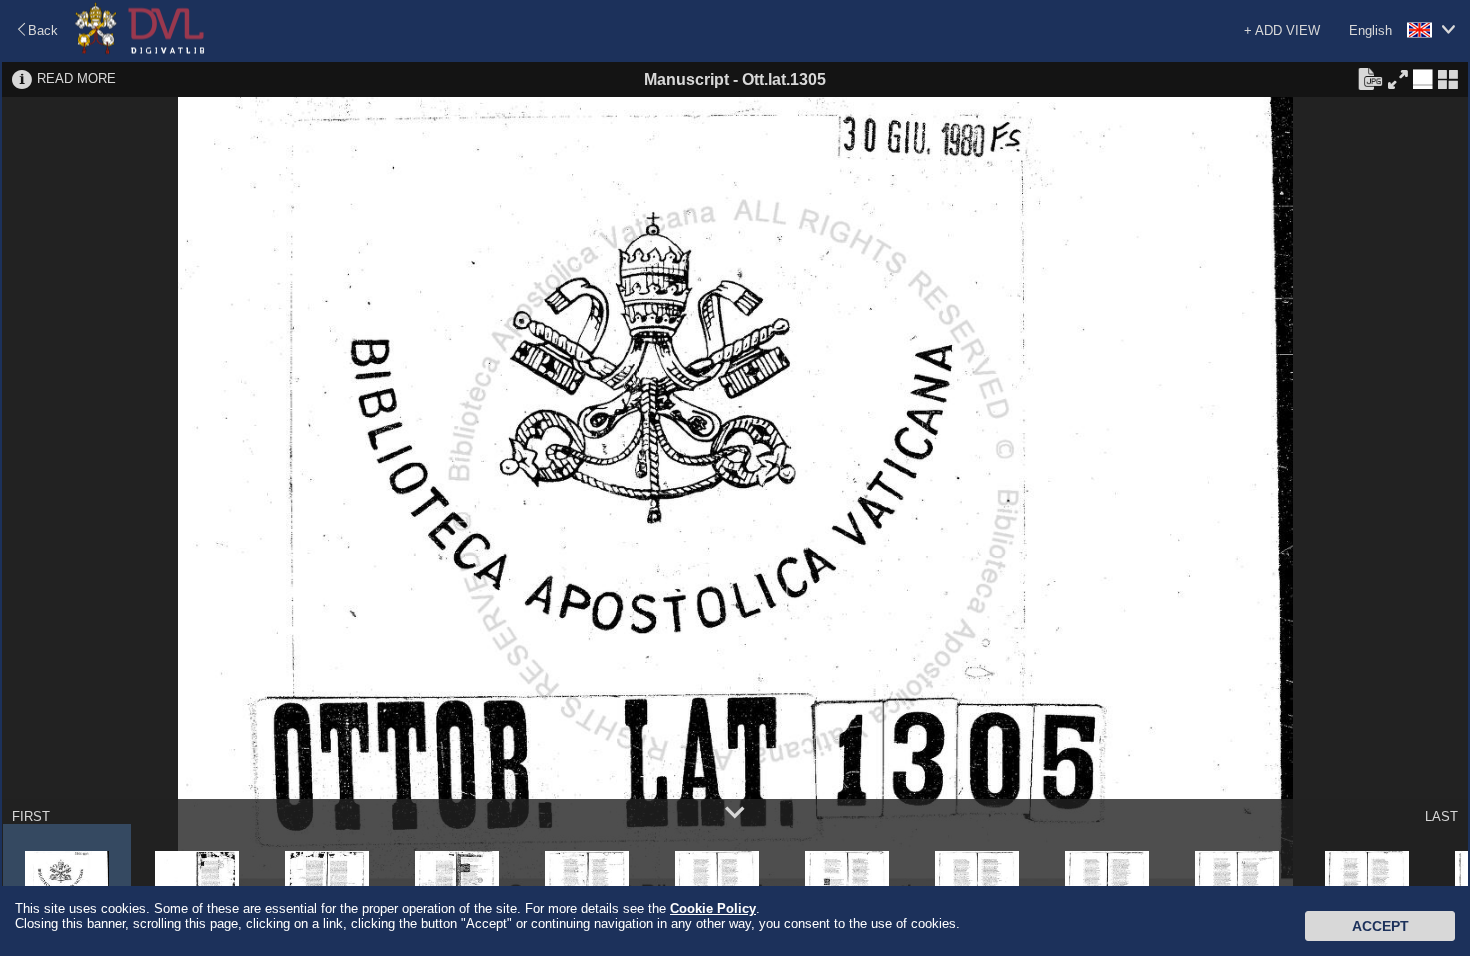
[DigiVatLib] (140, 50)
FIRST (31, 816)
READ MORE (76, 78)
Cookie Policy (713, 908)
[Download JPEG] (1370, 78)
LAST (1441, 816)
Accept (1380, 926)
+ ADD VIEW (1282, 30)
